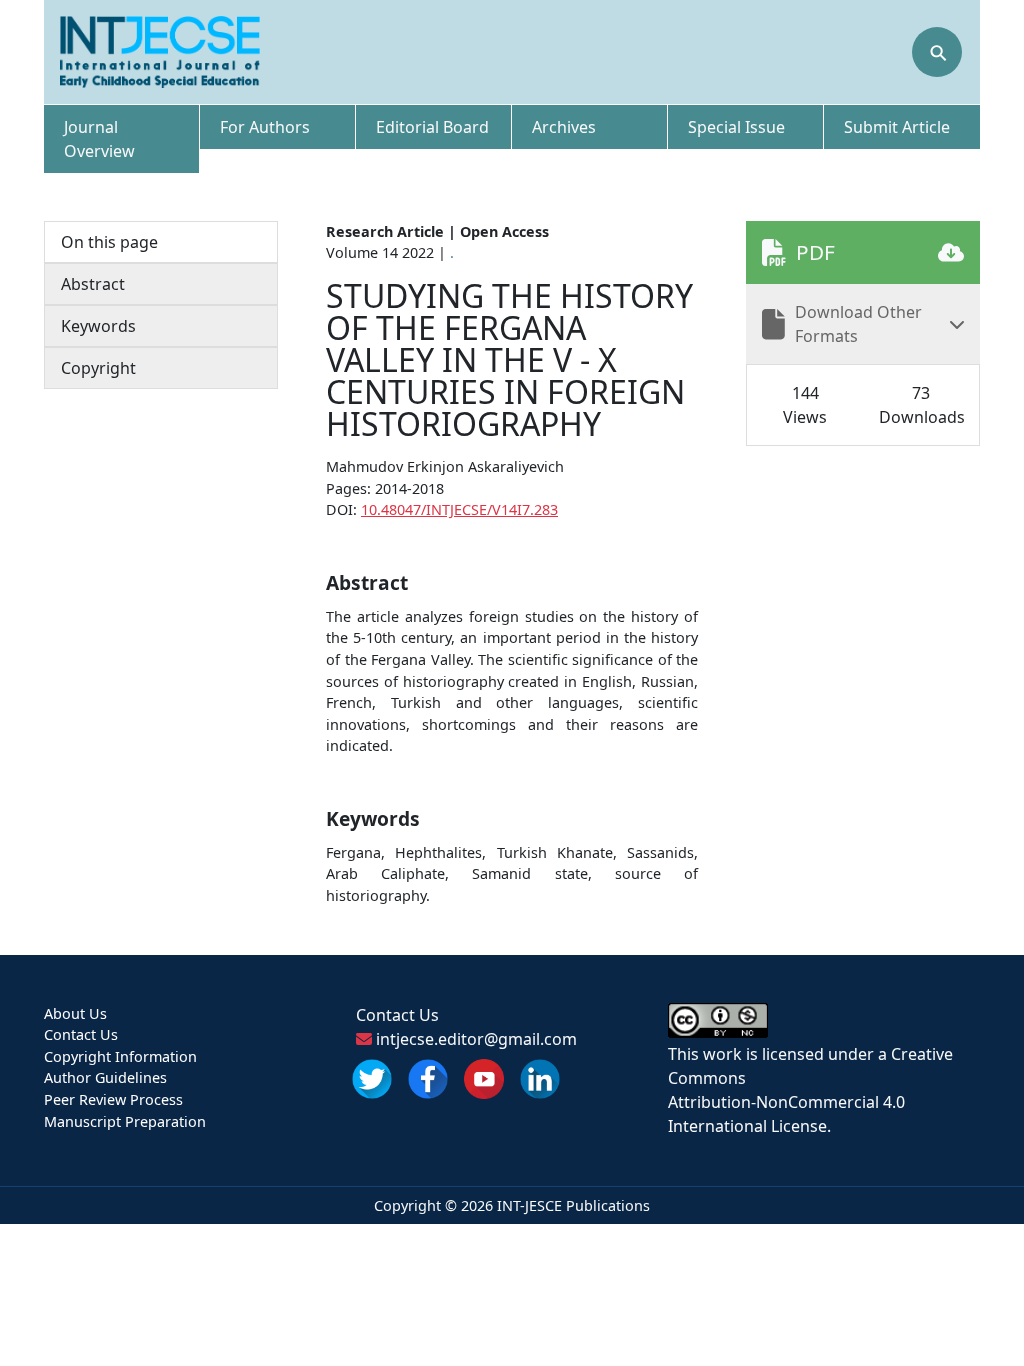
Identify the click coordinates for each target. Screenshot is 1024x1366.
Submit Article (897, 127)
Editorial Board (432, 127)
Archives (564, 127)
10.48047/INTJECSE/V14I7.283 (459, 509)
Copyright (98, 368)
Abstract (93, 284)
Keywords (98, 326)
